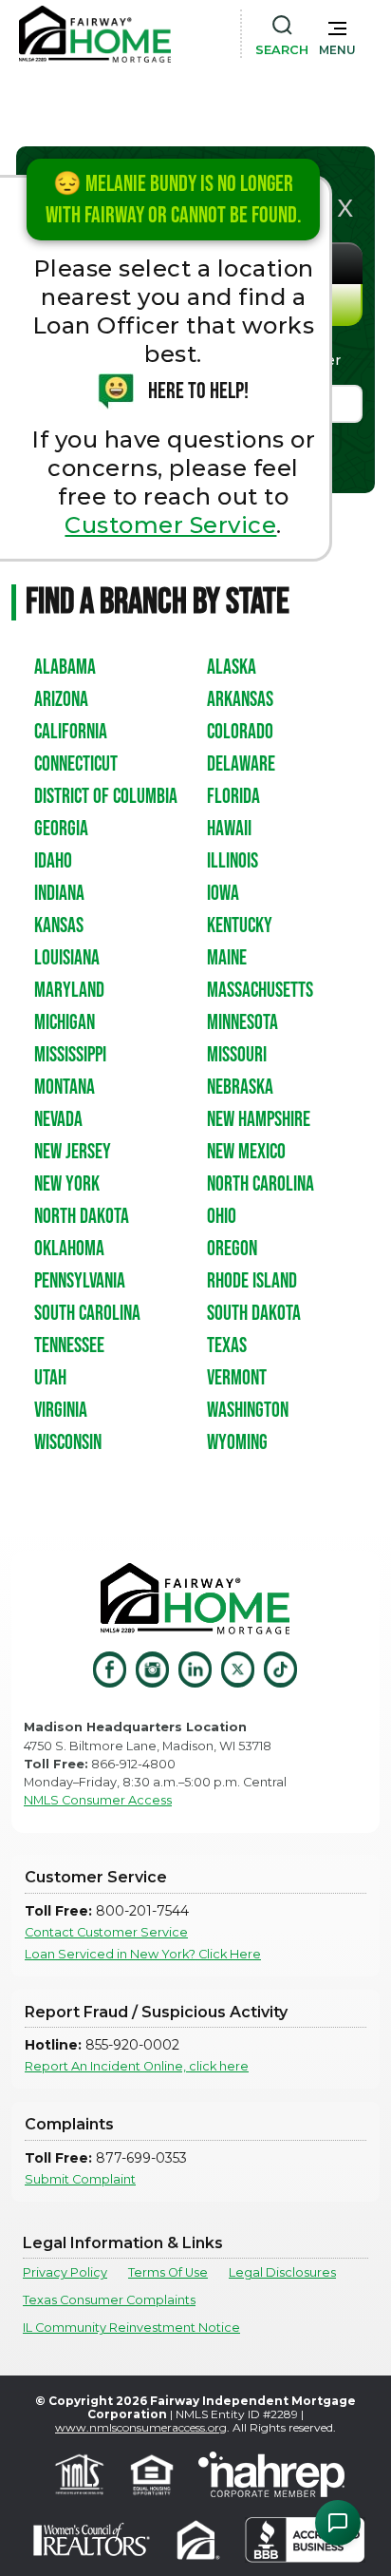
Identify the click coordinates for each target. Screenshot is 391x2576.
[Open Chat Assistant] (338, 2523)
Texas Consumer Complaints (109, 2300)
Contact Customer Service (106, 1932)
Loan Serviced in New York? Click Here (143, 1954)
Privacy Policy (65, 2272)
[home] (95, 34)
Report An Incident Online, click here (137, 2066)
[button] (337, 34)
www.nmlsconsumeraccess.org (141, 2427)
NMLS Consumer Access (98, 1800)
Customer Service (170, 525)
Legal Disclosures (282, 2272)
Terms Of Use (168, 2272)
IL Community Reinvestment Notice (131, 2328)
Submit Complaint (80, 2179)
